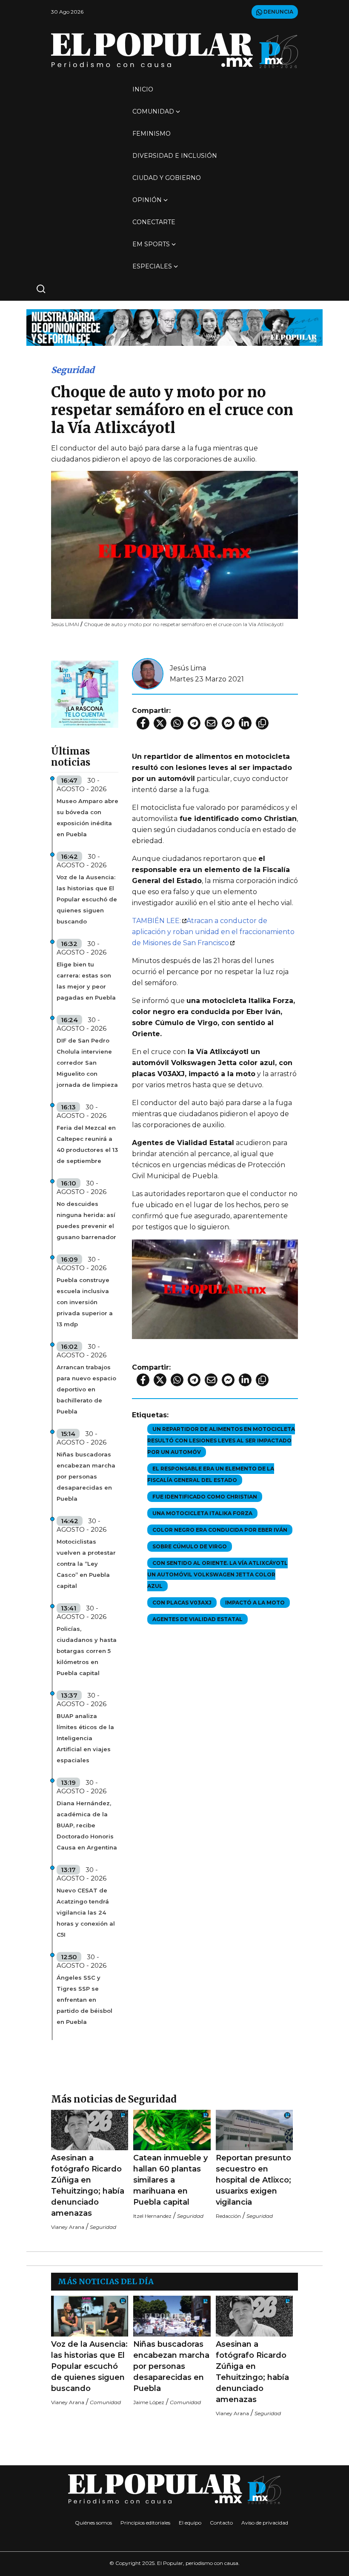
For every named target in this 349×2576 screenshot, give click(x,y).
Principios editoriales (145, 2523)
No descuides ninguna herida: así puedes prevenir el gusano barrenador (86, 1220)
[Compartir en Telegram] (194, 723)
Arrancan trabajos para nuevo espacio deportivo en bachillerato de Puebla (86, 1389)
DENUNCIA (278, 12)
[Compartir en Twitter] (160, 723)
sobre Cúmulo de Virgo (190, 1546)
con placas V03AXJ (182, 1603)
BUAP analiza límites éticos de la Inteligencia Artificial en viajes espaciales (85, 1738)
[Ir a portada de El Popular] (174, 50)
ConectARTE (154, 222)
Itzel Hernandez (152, 2216)
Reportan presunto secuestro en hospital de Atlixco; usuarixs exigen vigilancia (253, 2180)
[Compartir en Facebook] (143, 723)
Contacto (221, 2523)
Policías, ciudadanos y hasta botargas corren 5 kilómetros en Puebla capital (87, 1651)
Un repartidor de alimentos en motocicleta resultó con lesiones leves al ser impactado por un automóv (221, 1440)
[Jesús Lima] (148, 673)
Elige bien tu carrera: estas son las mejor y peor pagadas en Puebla (86, 981)
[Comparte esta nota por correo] (211, 723)
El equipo (190, 2523)
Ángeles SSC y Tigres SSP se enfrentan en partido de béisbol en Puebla (84, 2000)
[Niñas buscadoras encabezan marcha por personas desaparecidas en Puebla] (172, 2316)
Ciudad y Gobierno (167, 178)
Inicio (143, 89)
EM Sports (151, 244)
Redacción (228, 2216)
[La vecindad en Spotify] (85, 694)
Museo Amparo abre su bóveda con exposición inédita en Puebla (87, 818)
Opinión (147, 200)
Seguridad (73, 370)
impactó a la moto (255, 1603)
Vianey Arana (68, 2227)
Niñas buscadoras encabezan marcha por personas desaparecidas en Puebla (86, 1476)
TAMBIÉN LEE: (156, 921)
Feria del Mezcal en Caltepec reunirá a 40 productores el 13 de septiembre (87, 1144)
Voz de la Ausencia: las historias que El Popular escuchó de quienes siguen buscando (87, 899)
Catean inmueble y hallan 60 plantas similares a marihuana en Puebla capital (170, 2180)
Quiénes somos (93, 2523)
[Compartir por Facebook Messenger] (228, 723)
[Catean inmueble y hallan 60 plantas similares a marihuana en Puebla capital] (172, 2130)
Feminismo (152, 134)
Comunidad (153, 111)
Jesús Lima (188, 668)
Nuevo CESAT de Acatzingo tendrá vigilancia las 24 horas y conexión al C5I (86, 1912)
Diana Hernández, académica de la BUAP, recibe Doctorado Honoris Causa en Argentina (87, 1825)
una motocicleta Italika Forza (202, 1513)
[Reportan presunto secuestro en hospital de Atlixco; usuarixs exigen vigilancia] (254, 2130)
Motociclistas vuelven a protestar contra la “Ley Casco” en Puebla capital (86, 1564)
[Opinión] (174, 327)
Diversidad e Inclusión (175, 156)
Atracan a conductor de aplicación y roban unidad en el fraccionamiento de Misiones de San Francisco (213, 932)
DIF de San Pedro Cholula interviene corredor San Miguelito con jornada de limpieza (87, 1063)
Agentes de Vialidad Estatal (197, 1619)
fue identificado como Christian (205, 1497)
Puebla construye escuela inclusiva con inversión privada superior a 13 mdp (85, 1302)
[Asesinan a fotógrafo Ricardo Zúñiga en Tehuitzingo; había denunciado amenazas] (90, 2130)
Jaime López (149, 2402)
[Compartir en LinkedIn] (245, 723)
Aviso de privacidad (265, 2523)
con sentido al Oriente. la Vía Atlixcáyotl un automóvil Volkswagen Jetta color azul (217, 1574)
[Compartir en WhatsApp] (177, 723)
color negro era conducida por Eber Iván (220, 1530)
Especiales (152, 266)
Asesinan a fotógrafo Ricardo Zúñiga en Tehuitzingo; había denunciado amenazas (88, 2186)
